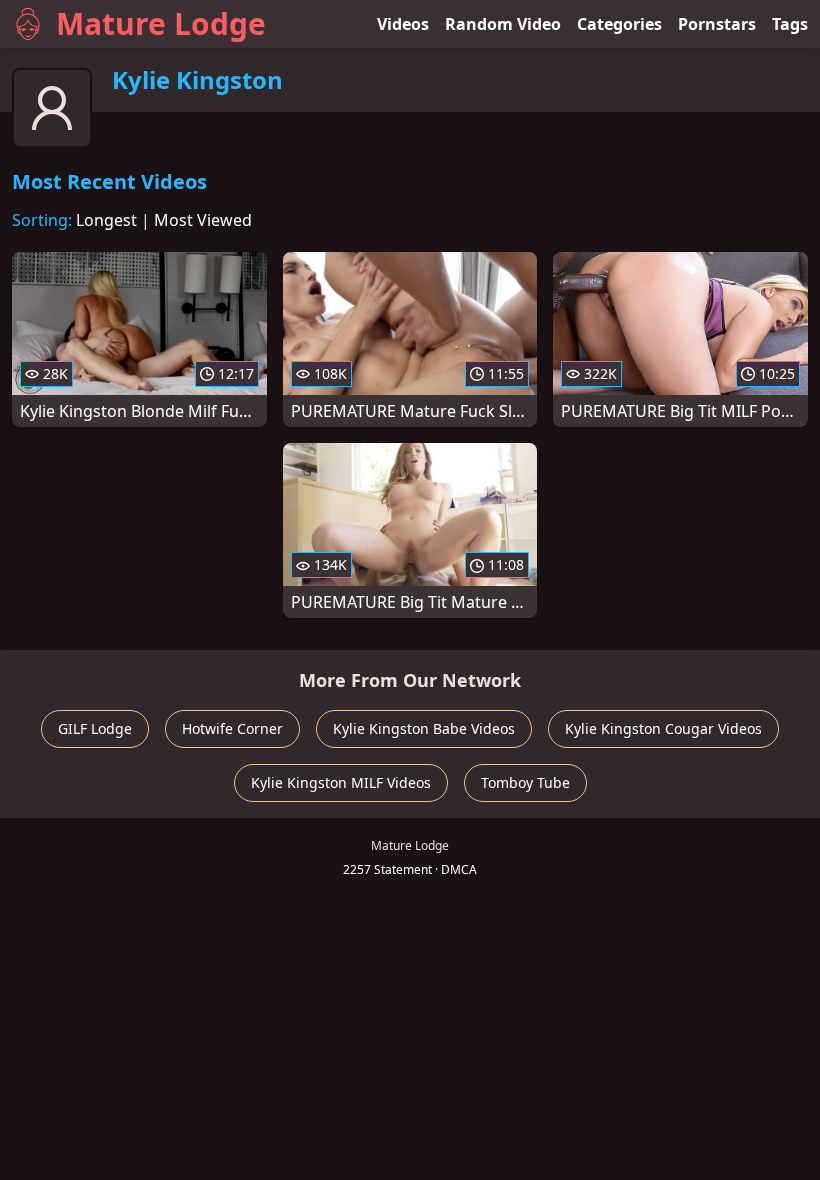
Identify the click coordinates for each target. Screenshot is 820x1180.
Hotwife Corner (232, 728)
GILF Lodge (95, 728)
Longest (106, 220)
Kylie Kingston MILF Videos (341, 782)
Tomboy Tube (525, 782)
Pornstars (717, 24)
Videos (403, 24)
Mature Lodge (161, 23)
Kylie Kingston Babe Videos (424, 728)
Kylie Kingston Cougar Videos (663, 728)
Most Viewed (203, 220)
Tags (790, 24)
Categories (619, 24)
